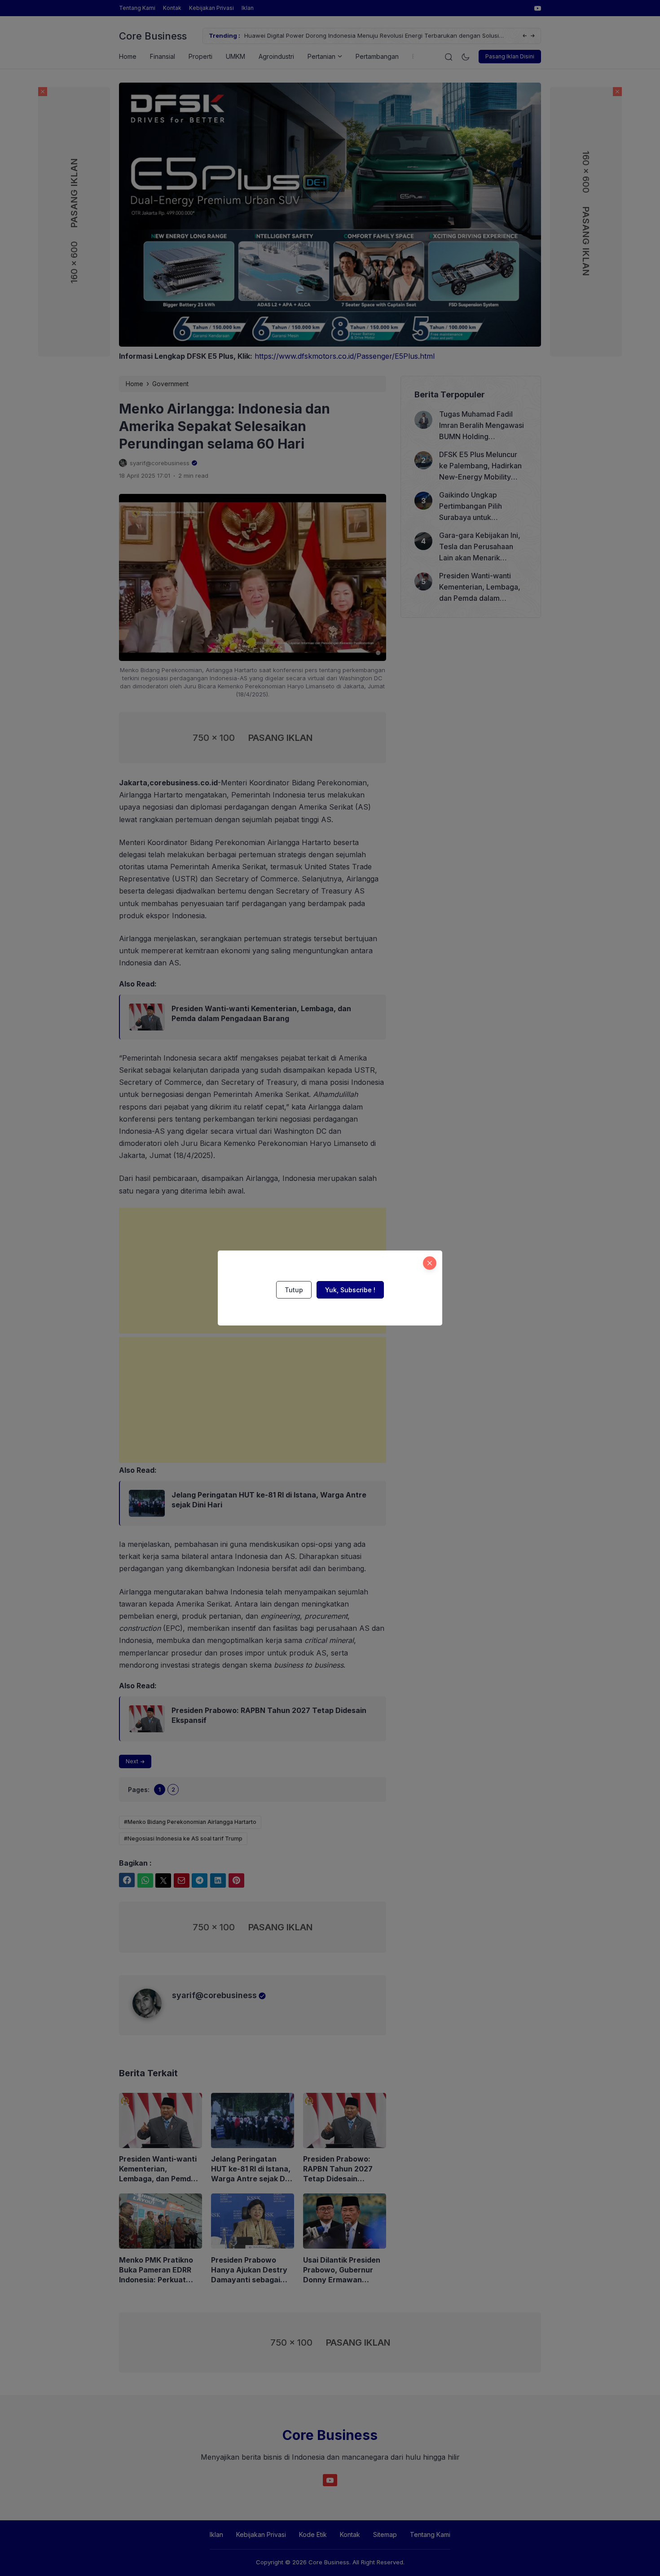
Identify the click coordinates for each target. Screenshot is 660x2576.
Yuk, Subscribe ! (350, 1290)
